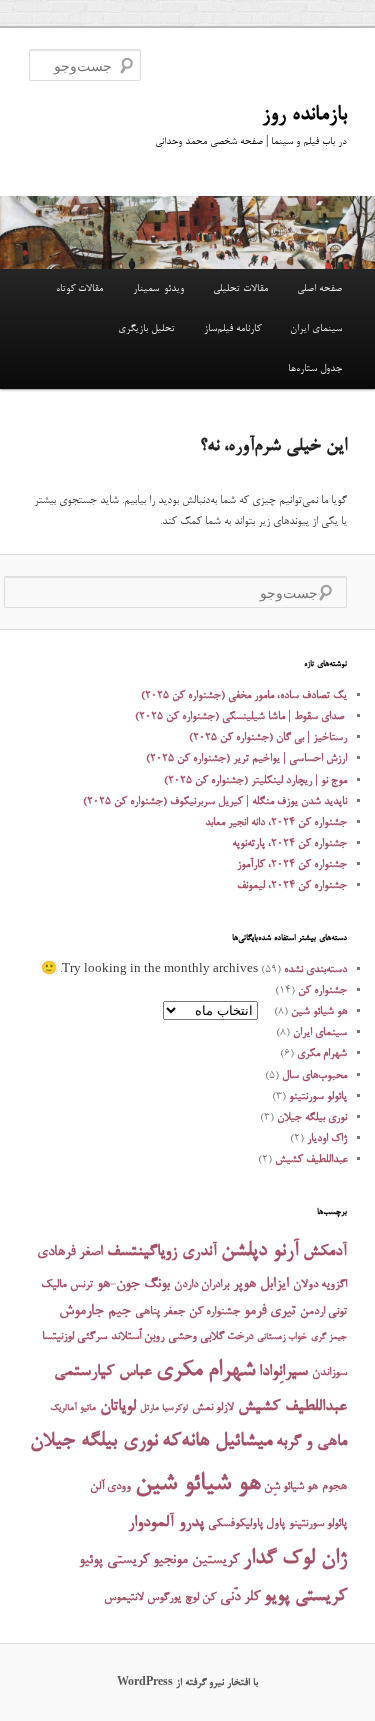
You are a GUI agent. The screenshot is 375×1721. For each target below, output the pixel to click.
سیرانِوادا (283, 1372)
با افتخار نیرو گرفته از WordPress (187, 1683)
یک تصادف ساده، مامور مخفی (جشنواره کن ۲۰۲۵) (244, 695)
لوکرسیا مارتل (164, 1408)
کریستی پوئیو (114, 1560)
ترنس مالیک (67, 1285)
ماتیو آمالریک (73, 1408)
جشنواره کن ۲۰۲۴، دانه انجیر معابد (276, 822)
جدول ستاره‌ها (315, 369)
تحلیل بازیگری (146, 329)
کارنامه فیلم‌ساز (232, 329)
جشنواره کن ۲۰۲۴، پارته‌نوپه (289, 843)
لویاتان (118, 1407)
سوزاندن (329, 1373)
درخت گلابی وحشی (210, 1337)
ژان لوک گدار (295, 1559)
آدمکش (325, 1252)
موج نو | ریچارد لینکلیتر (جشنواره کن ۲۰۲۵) (255, 780)
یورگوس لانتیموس (142, 1598)
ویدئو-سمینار (158, 289)
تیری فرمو (270, 1311)
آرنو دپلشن (260, 1251)
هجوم (334, 1487)
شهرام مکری (322, 1053)
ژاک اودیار (327, 1138)
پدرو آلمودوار (166, 1523)
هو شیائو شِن (291, 1487)
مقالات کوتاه (79, 289)
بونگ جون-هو (133, 1284)
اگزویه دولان (320, 1285)
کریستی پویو (305, 1596)
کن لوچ (200, 1598)
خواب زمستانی (282, 1337)
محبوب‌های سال (314, 1075)
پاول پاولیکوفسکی (246, 1524)
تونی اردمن (323, 1312)
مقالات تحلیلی (240, 289)
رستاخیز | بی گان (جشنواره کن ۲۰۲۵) (268, 737)
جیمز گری (329, 1337)
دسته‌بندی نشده (315, 969)
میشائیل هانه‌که (217, 1441)
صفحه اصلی (319, 289)
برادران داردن (201, 1285)
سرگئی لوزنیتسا (74, 1337)
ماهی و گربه (311, 1442)
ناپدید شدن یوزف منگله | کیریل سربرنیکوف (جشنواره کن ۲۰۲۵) (215, 801)
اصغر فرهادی (70, 1252)
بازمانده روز (304, 115)
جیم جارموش (95, 1311)
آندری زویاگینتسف (162, 1252)
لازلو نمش (213, 1408)
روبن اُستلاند (137, 1337)
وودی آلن (110, 1487)
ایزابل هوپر (261, 1284)
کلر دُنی (240, 1597)
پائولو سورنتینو (318, 1096)
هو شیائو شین (319, 1011)
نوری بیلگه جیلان (312, 1117)
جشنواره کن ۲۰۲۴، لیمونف (292, 885)
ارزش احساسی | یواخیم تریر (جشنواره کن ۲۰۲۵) (246, 758)
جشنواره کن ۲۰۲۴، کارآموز (292, 864)
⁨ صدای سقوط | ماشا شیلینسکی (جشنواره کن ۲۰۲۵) (241, 716)
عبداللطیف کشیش (311, 1159)
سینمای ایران (316, 329)
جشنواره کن (322, 990)
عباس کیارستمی (103, 1372)
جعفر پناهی (160, 1312)
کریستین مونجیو (196, 1560)
